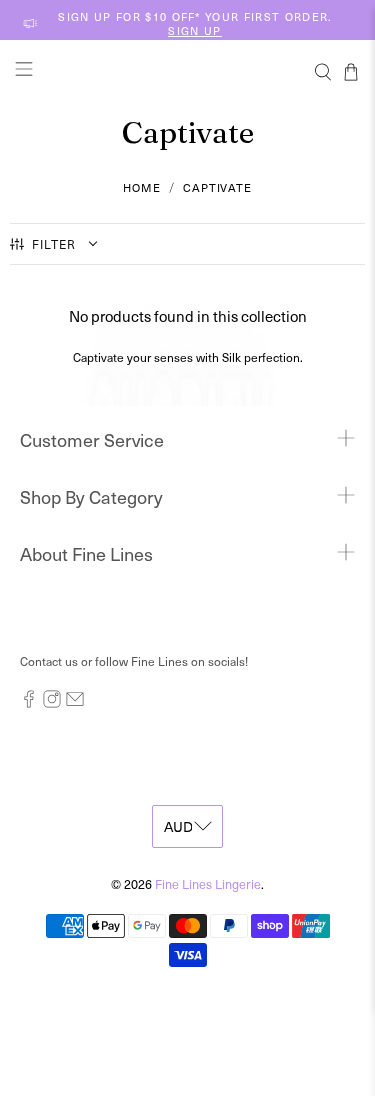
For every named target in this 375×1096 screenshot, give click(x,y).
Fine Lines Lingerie (208, 883)
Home (142, 187)
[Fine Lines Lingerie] (188, 71)
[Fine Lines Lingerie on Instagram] (52, 703)
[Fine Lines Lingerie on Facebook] (29, 703)
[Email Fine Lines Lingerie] (75, 703)
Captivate (217, 187)
